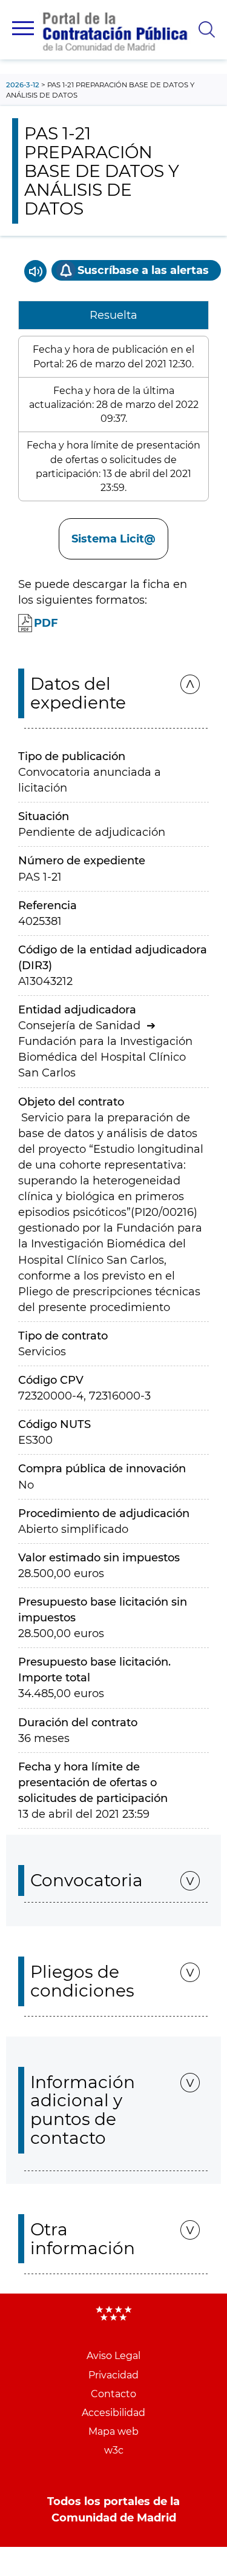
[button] (23, 28)
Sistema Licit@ (113, 539)
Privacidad (113, 2375)
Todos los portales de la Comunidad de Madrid (113, 2509)
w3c (114, 2450)
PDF (46, 623)
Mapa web (113, 2431)
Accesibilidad (113, 2413)
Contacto (113, 2394)
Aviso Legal (113, 2356)
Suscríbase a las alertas (143, 270)
